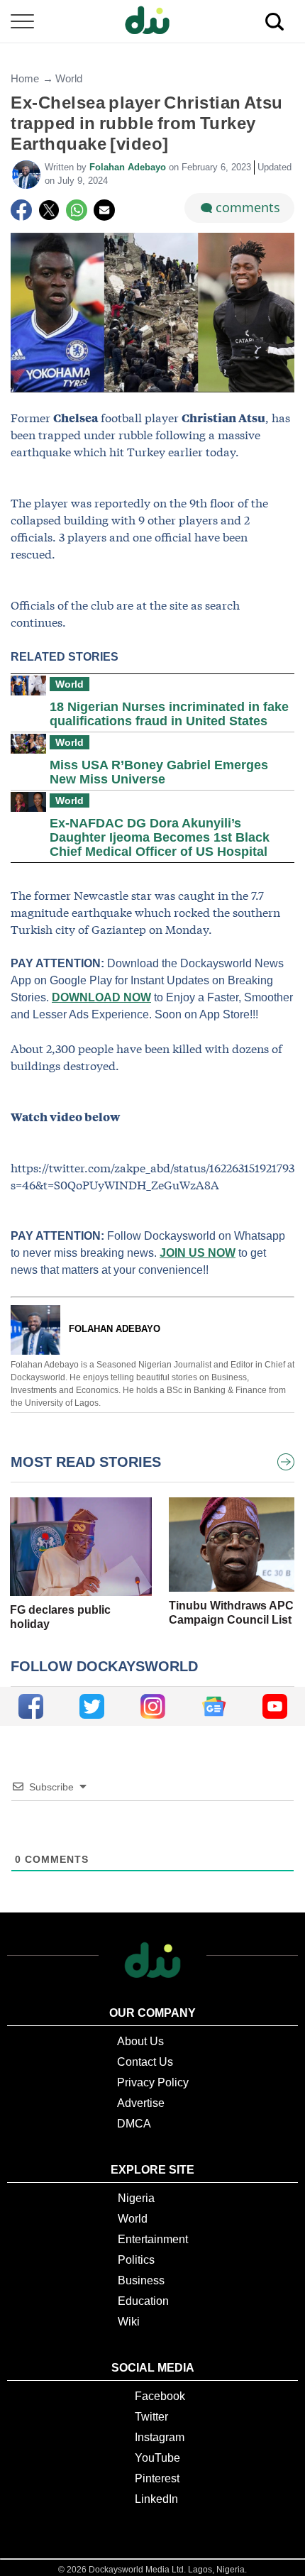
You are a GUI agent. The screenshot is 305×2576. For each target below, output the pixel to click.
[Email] (104, 210)
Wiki (129, 2322)
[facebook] (31, 1706)
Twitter (151, 2417)
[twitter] (92, 1706)
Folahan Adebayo (129, 167)
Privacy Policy (153, 2082)
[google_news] (214, 1706)
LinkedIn (156, 2499)
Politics (136, 2260)
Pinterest (157, 2478)
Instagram (160, 2437)
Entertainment (153, 2239)
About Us (140, 2041)
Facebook (160, 2396)
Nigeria (136, 2198)
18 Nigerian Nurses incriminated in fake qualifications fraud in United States (169, 714)
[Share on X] (49, 210)
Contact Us (145, 2062)
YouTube (157, 2458)
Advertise (141, 2103)
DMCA (134, 2124)
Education (143, 2301)
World (69, 78)
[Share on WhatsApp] (77, 210)
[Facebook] (21, 210)
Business (141, 2280)
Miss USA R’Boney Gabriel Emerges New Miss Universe (159, 772)
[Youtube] (275, 1706)
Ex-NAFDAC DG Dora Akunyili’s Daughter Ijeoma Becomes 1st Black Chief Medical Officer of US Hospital (160, 837)
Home (25, 78)
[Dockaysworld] (152, 21)
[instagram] (153, 1706)
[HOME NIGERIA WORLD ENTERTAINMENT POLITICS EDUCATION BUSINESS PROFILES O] (152, 22)
